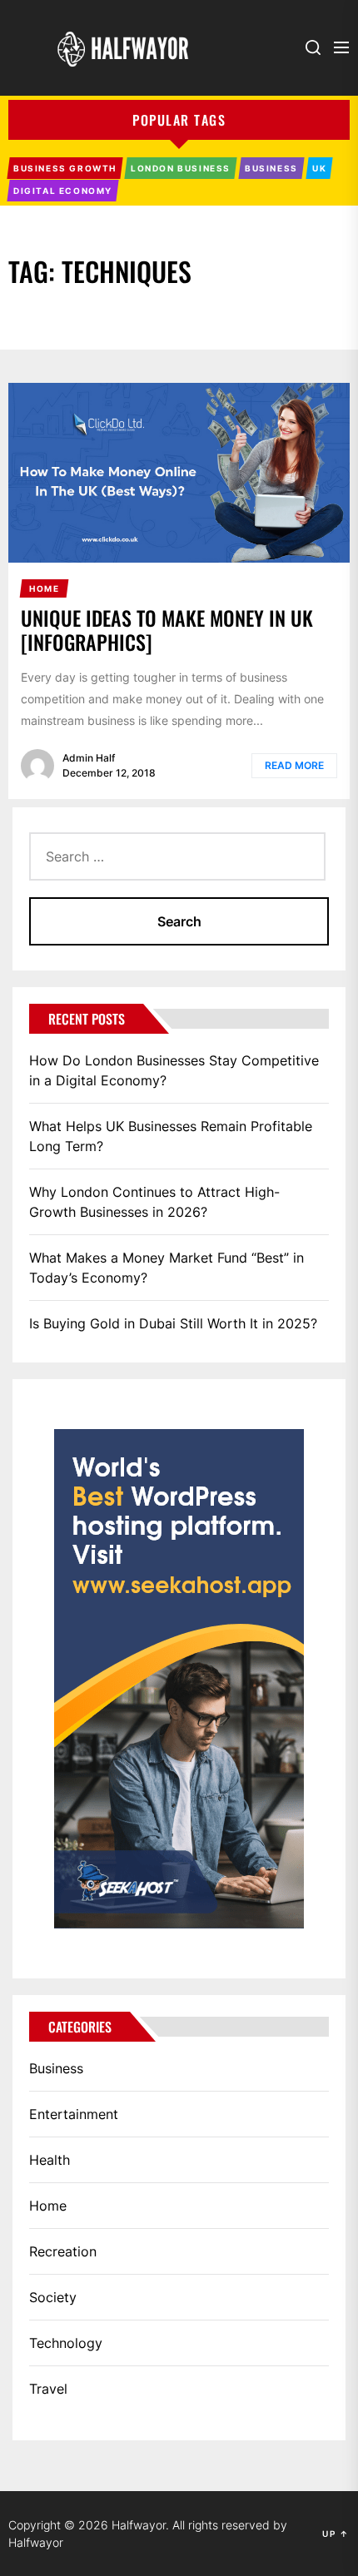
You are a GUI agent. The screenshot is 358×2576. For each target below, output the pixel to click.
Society (53, 2297)
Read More (294, 765)
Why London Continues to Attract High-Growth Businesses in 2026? (154, 1202)
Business (56, 2068)
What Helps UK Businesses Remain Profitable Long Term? (171, 1136)
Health (50, 2160)
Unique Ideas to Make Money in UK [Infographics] (167, 630)
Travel (48, 2389)
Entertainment (74, 2114)
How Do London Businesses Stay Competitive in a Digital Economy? (174, 1070)
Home (48, 2206)
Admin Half (89, 758)
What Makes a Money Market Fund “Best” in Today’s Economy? (167, 1268)
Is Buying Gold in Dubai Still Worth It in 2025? (173, 1323)
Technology (66, 2343)
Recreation (63, 2251)
